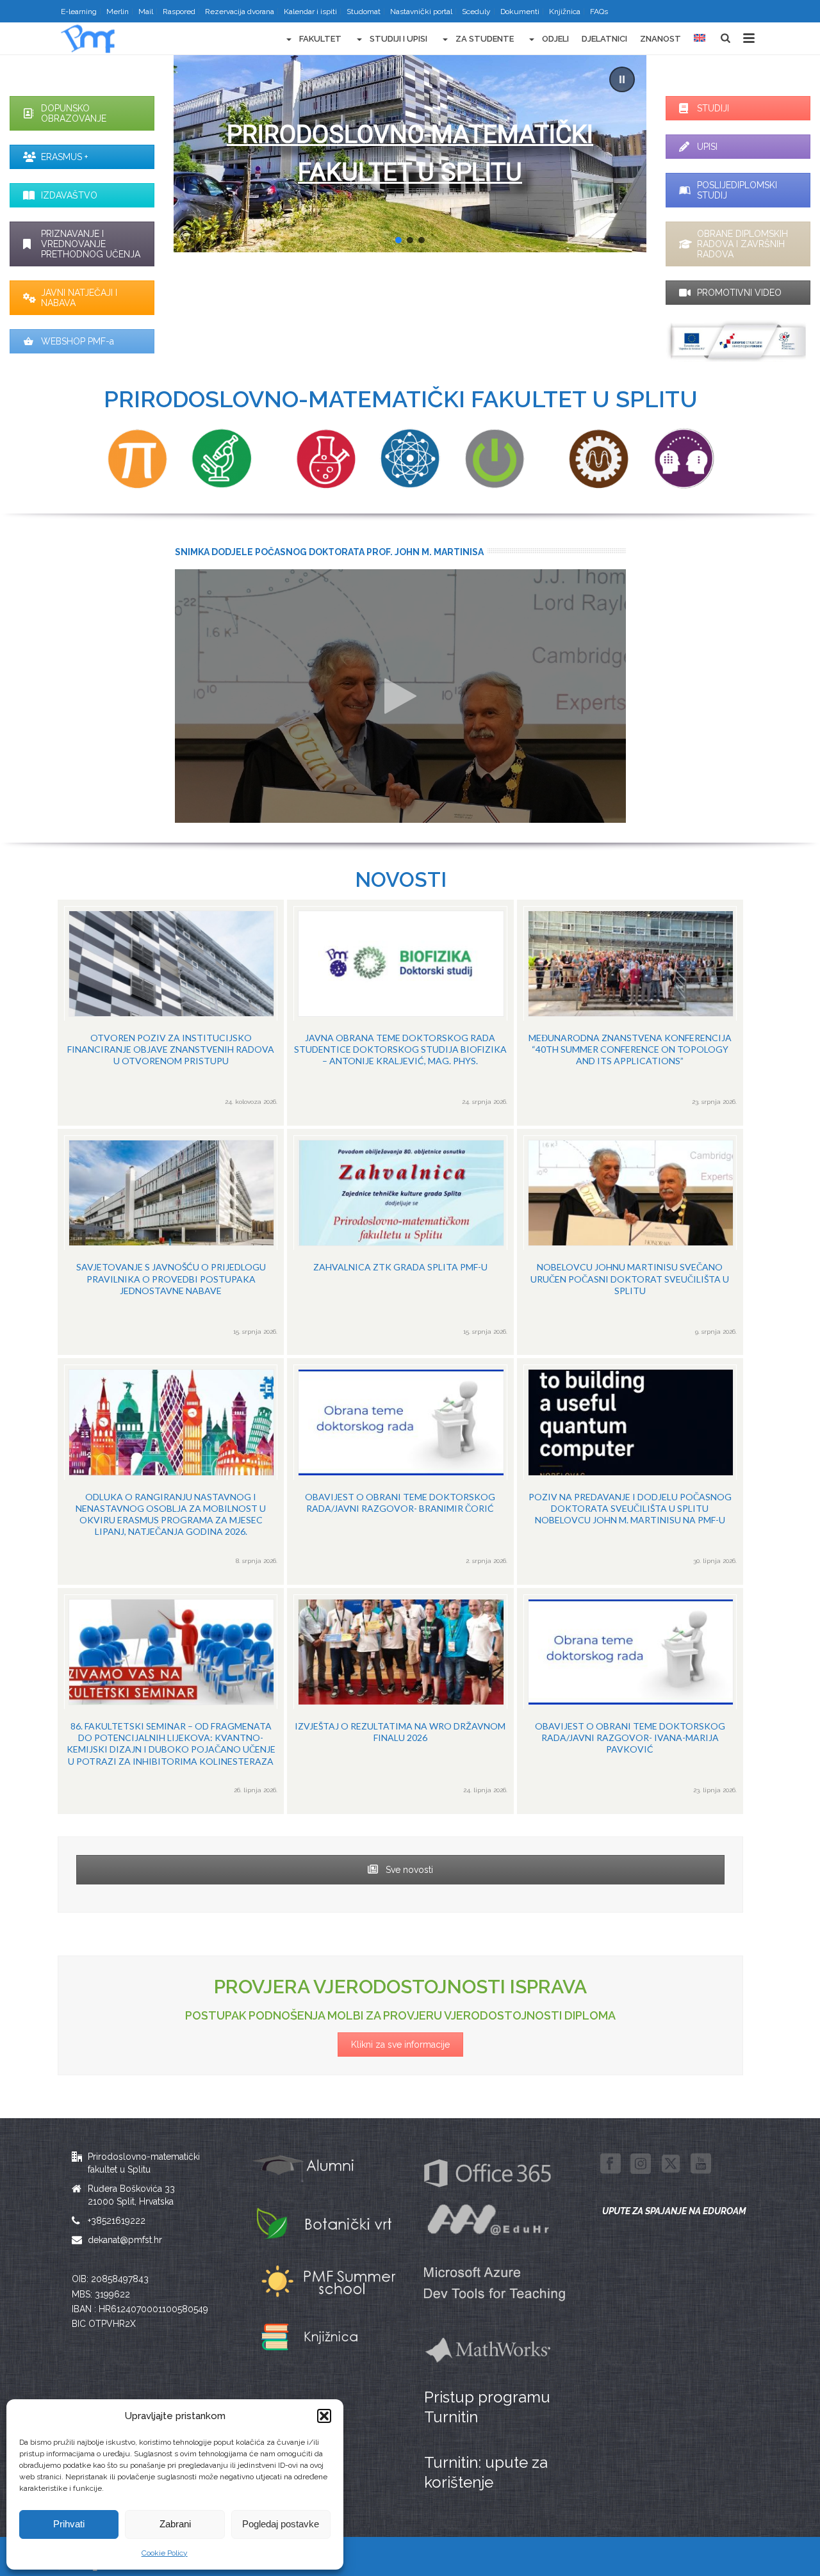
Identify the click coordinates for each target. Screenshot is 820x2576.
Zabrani (175, 2524)
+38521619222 (117, 2221)
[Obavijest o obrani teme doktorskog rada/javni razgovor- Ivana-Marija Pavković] (630, 1701)
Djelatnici (604, 39)
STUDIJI (713, 108)
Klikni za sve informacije (400, 2045)
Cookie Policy (165, 2553)
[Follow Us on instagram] (641, 2164)
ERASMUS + (64, 157)
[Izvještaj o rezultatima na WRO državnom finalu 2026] (400, 1701)
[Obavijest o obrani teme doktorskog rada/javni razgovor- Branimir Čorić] (400, 1471)
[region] (410, 154)
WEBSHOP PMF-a (78, 341)
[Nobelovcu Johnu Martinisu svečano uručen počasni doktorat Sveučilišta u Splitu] (630, 1242)
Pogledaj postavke (281, 2524)
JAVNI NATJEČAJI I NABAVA (79, 298)
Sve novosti (408, 1870)
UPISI (707, 147)
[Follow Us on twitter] (671, 2164)
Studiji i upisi (398, 39)
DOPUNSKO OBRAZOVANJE (74, 113)
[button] (324, 2416)
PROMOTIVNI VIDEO (739, 293)
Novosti (401, 879)
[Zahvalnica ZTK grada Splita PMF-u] (400, 1242)
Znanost (660, 39)
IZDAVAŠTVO (69, 195)
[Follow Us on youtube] (701, 2164)
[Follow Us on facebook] (611, 2164)
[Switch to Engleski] (700, 39)
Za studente (485, 39)
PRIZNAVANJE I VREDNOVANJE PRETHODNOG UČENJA (91, 244)
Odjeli (555, 39)
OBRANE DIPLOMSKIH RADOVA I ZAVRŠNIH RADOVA (742, 244)
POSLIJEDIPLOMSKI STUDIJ (737, 190)
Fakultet (320, 39)
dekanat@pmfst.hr (125, 2240)
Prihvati (69, 2524)
